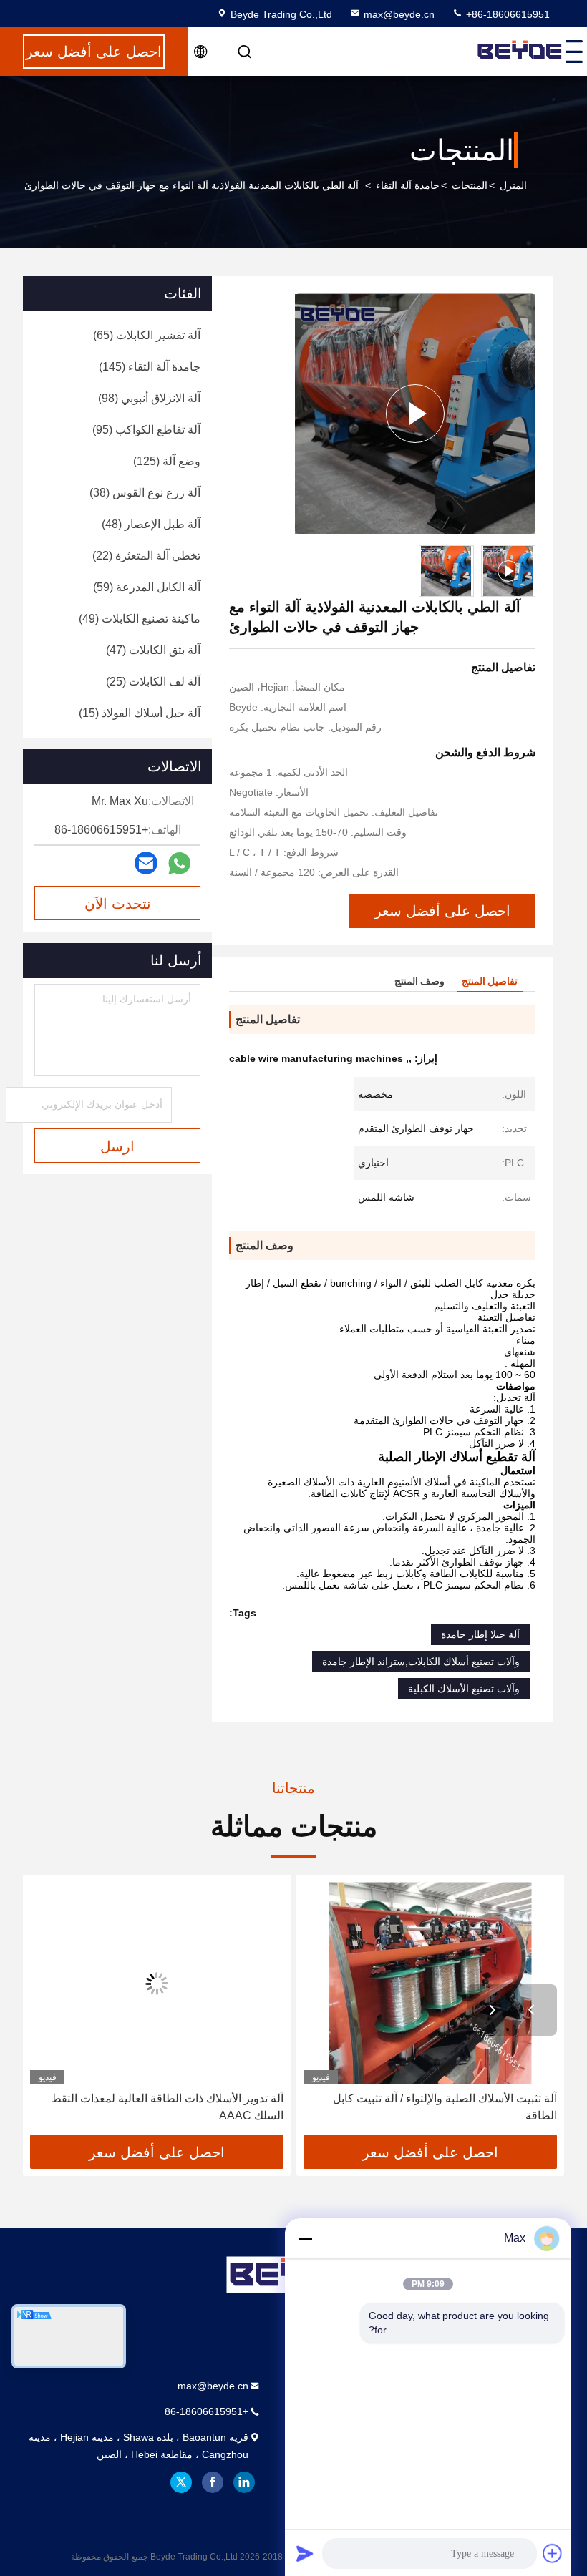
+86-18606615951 (506, 14)
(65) (147, 335)
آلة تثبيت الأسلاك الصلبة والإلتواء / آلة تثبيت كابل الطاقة (445, 2107)
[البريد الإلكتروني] (146, 863)
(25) (153, 682)
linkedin (244, 2482)
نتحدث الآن (118, 904)
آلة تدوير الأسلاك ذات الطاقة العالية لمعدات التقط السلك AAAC (167, 2107)
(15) (140, 713)
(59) (147, 587)
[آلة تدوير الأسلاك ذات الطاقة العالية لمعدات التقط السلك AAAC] (157, 1983)
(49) (140, 619)
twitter (181, 2482)
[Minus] (305, 2238)
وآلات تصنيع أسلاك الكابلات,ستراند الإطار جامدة (421, 1662)
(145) (150, 367)
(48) (151, 524)
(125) (167, 461)
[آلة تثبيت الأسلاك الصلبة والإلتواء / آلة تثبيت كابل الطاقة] (430, 1983)
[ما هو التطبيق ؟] (179, 863)
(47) (153, 650)
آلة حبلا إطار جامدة (480, 1634)
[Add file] (553, 2553)
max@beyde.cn (399, 14)
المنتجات (470, 185)
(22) (146, 556)
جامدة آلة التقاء (408, 185)
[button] (531, 2010)
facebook (213, 2482)
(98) (149, 398)
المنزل (513, 185)
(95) (146, 430)
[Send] (305, 2553)
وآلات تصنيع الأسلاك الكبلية (464, 1689)
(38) (145, 493)
